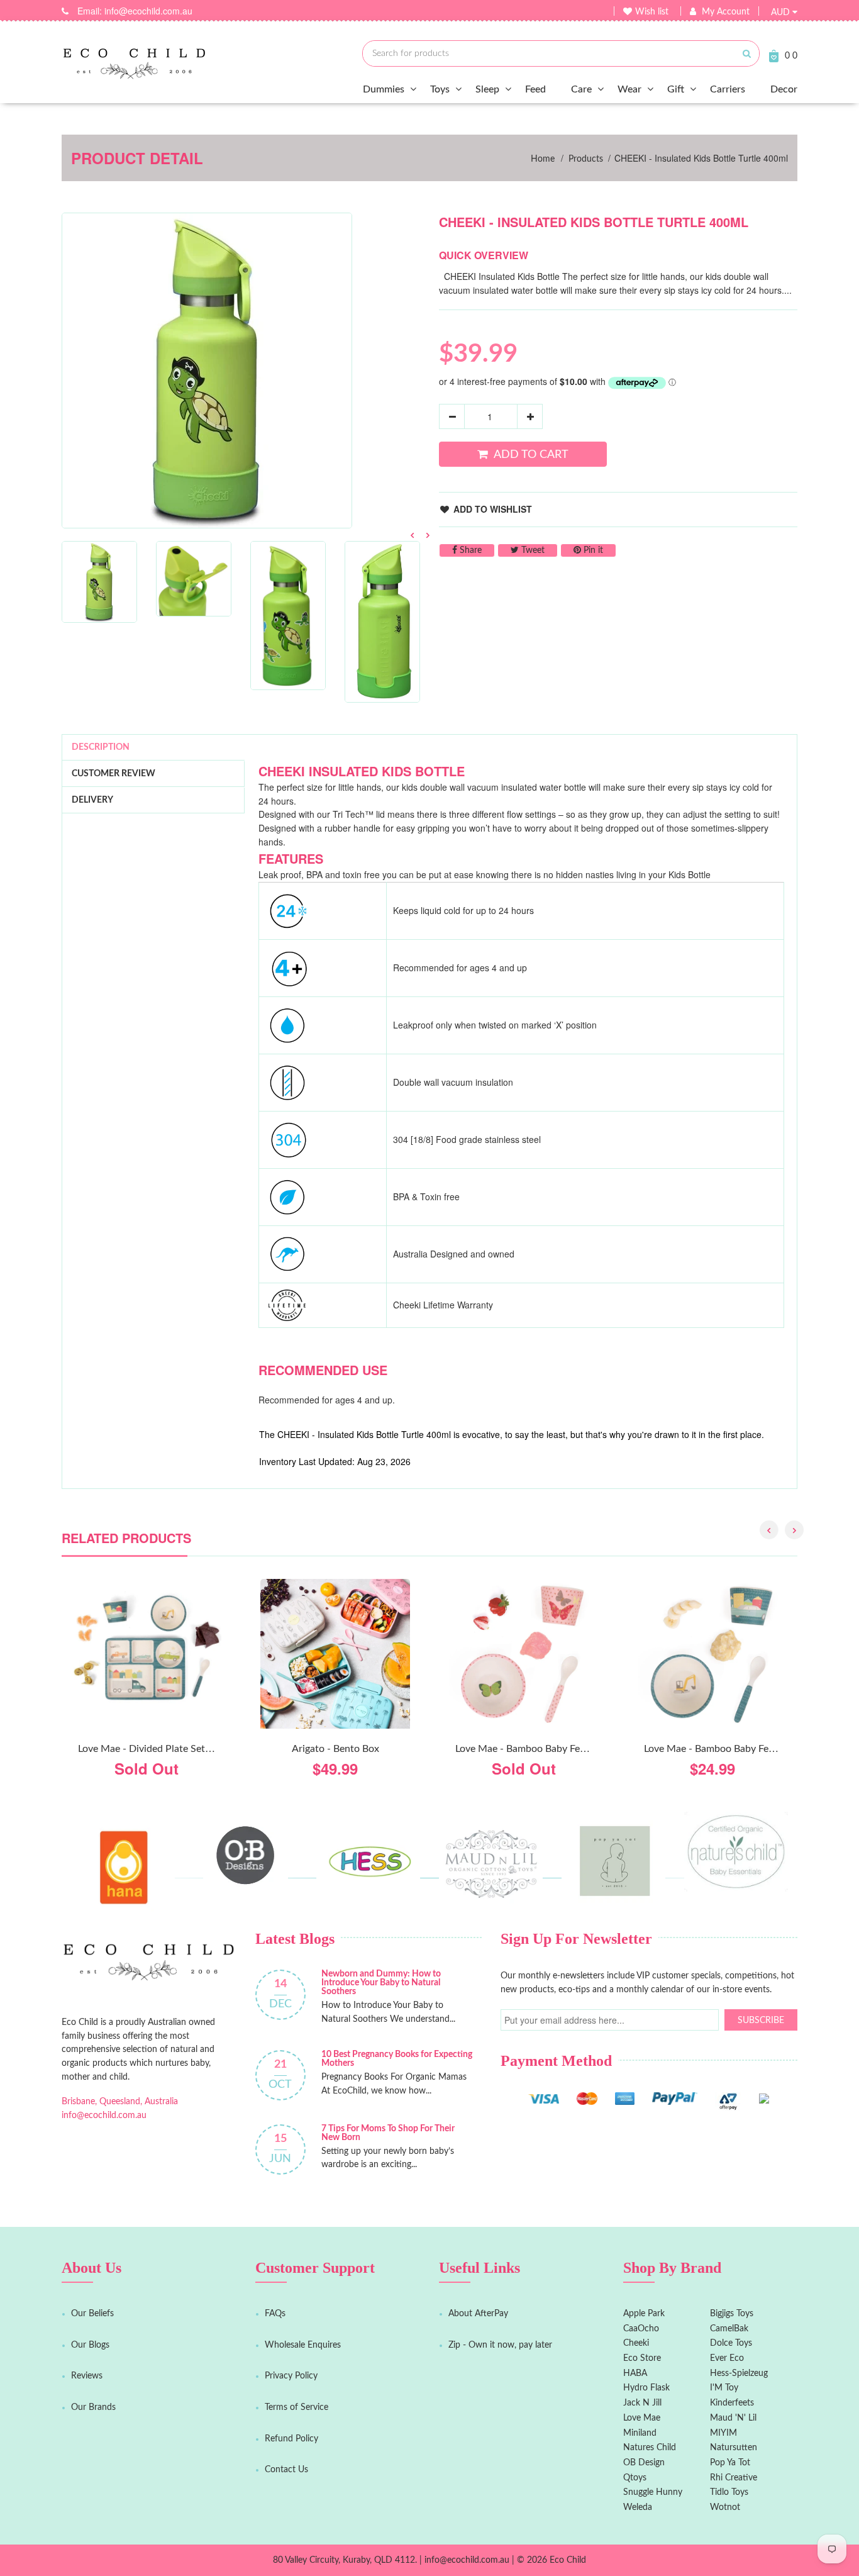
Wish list (652, 12)
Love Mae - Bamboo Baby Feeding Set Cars (738, 1749)
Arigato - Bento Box (335, 1749)
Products (586, 159)
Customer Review (114, 774)
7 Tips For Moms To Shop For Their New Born (388, 2133)
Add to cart (531, 454)
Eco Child (568, 2560)
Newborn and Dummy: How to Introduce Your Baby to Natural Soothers (381, 1983)
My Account (726, 12)
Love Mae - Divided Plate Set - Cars (156, 1749)
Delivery (92, 800)
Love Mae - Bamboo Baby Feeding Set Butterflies (562, 1749)
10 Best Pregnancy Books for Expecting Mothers (397, 2059)
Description (101, 747)
